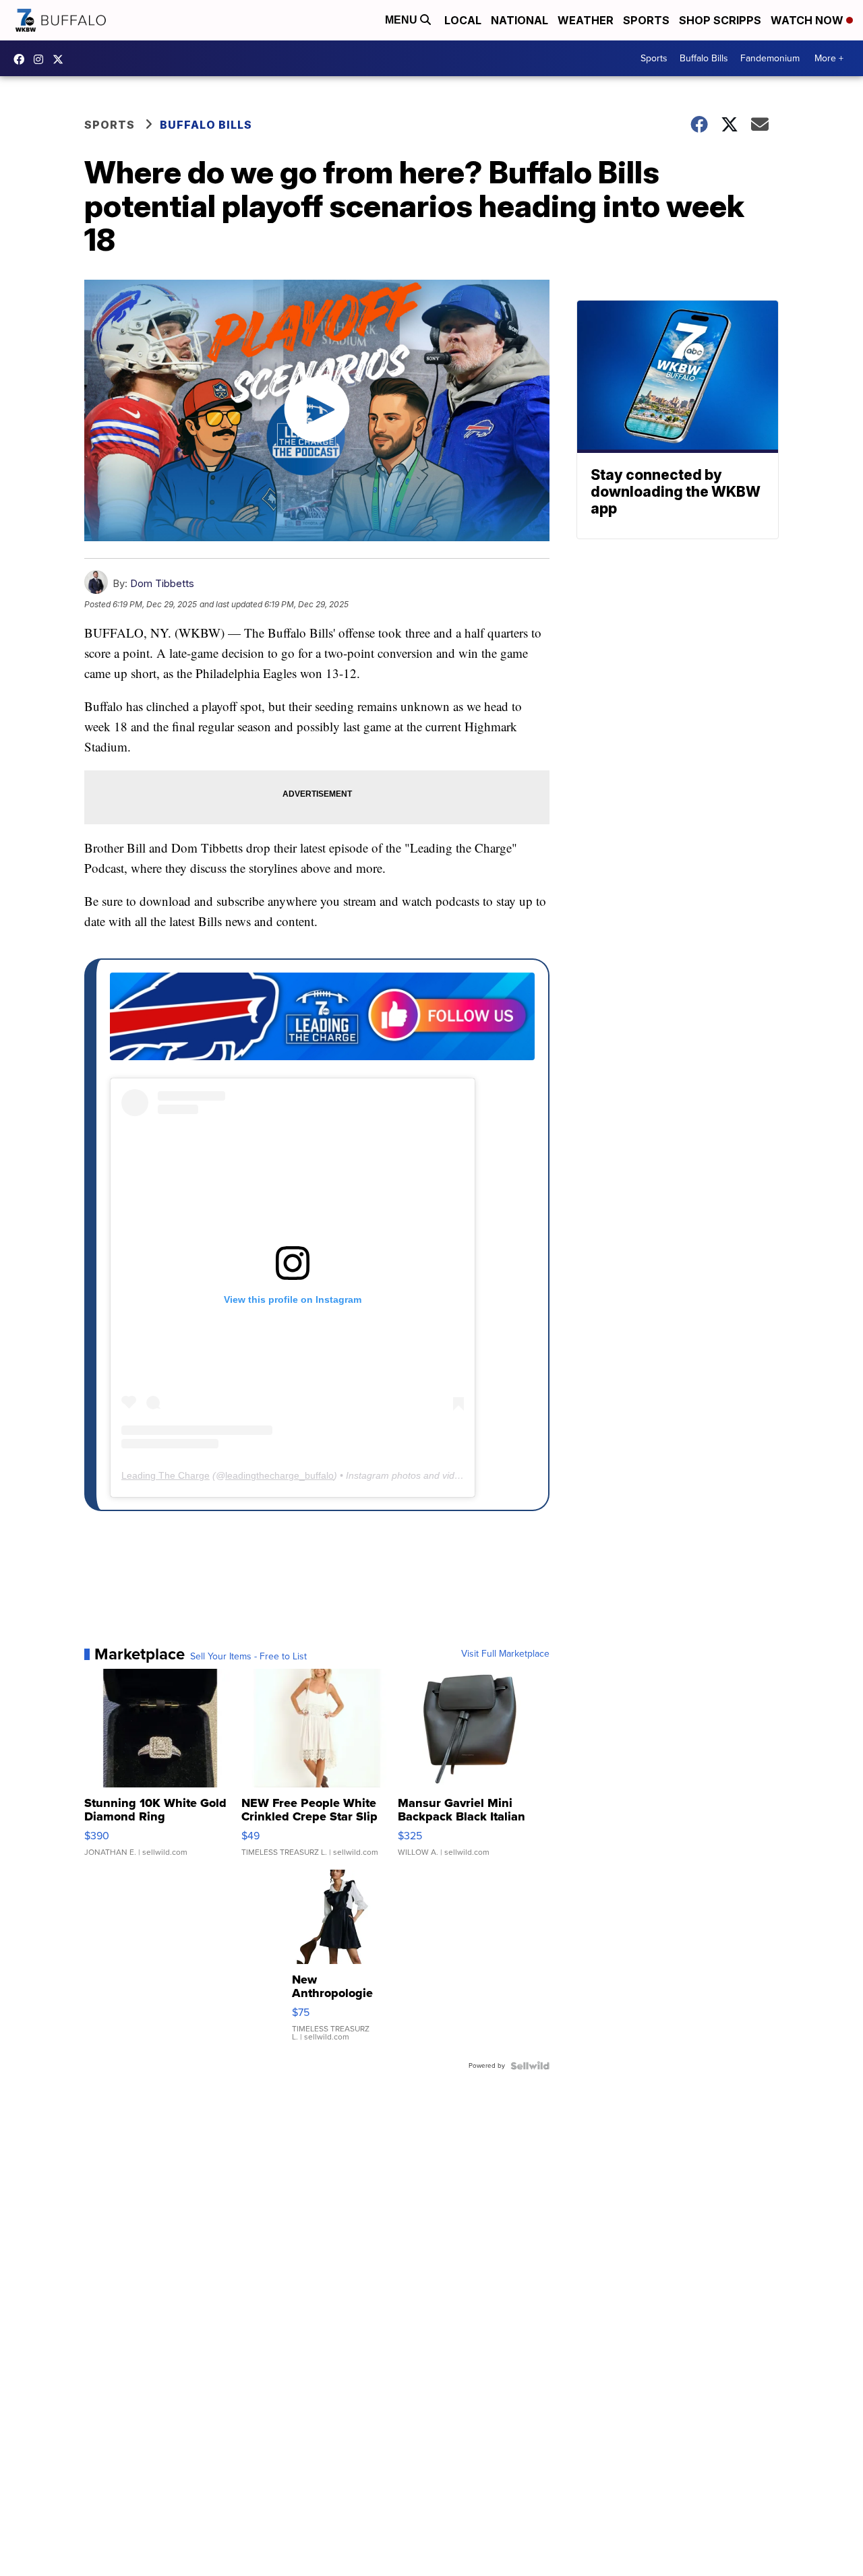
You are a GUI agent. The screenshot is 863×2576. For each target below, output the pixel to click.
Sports (646, 20)
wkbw (42, 59)
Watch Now (808, 20)
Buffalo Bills (704, 58)
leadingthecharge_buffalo (279, 1475)
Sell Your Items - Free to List (248, 1657)
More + (829, 58)
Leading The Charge (166, 1475)
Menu (403, 20)
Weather (586, 20)
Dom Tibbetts (162, 583)
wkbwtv (22, 59)
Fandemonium (770, 58)
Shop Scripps (720, 20)
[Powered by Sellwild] (530, 2066)
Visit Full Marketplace (505, 1654)
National (519, 20)
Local (463, 20)
